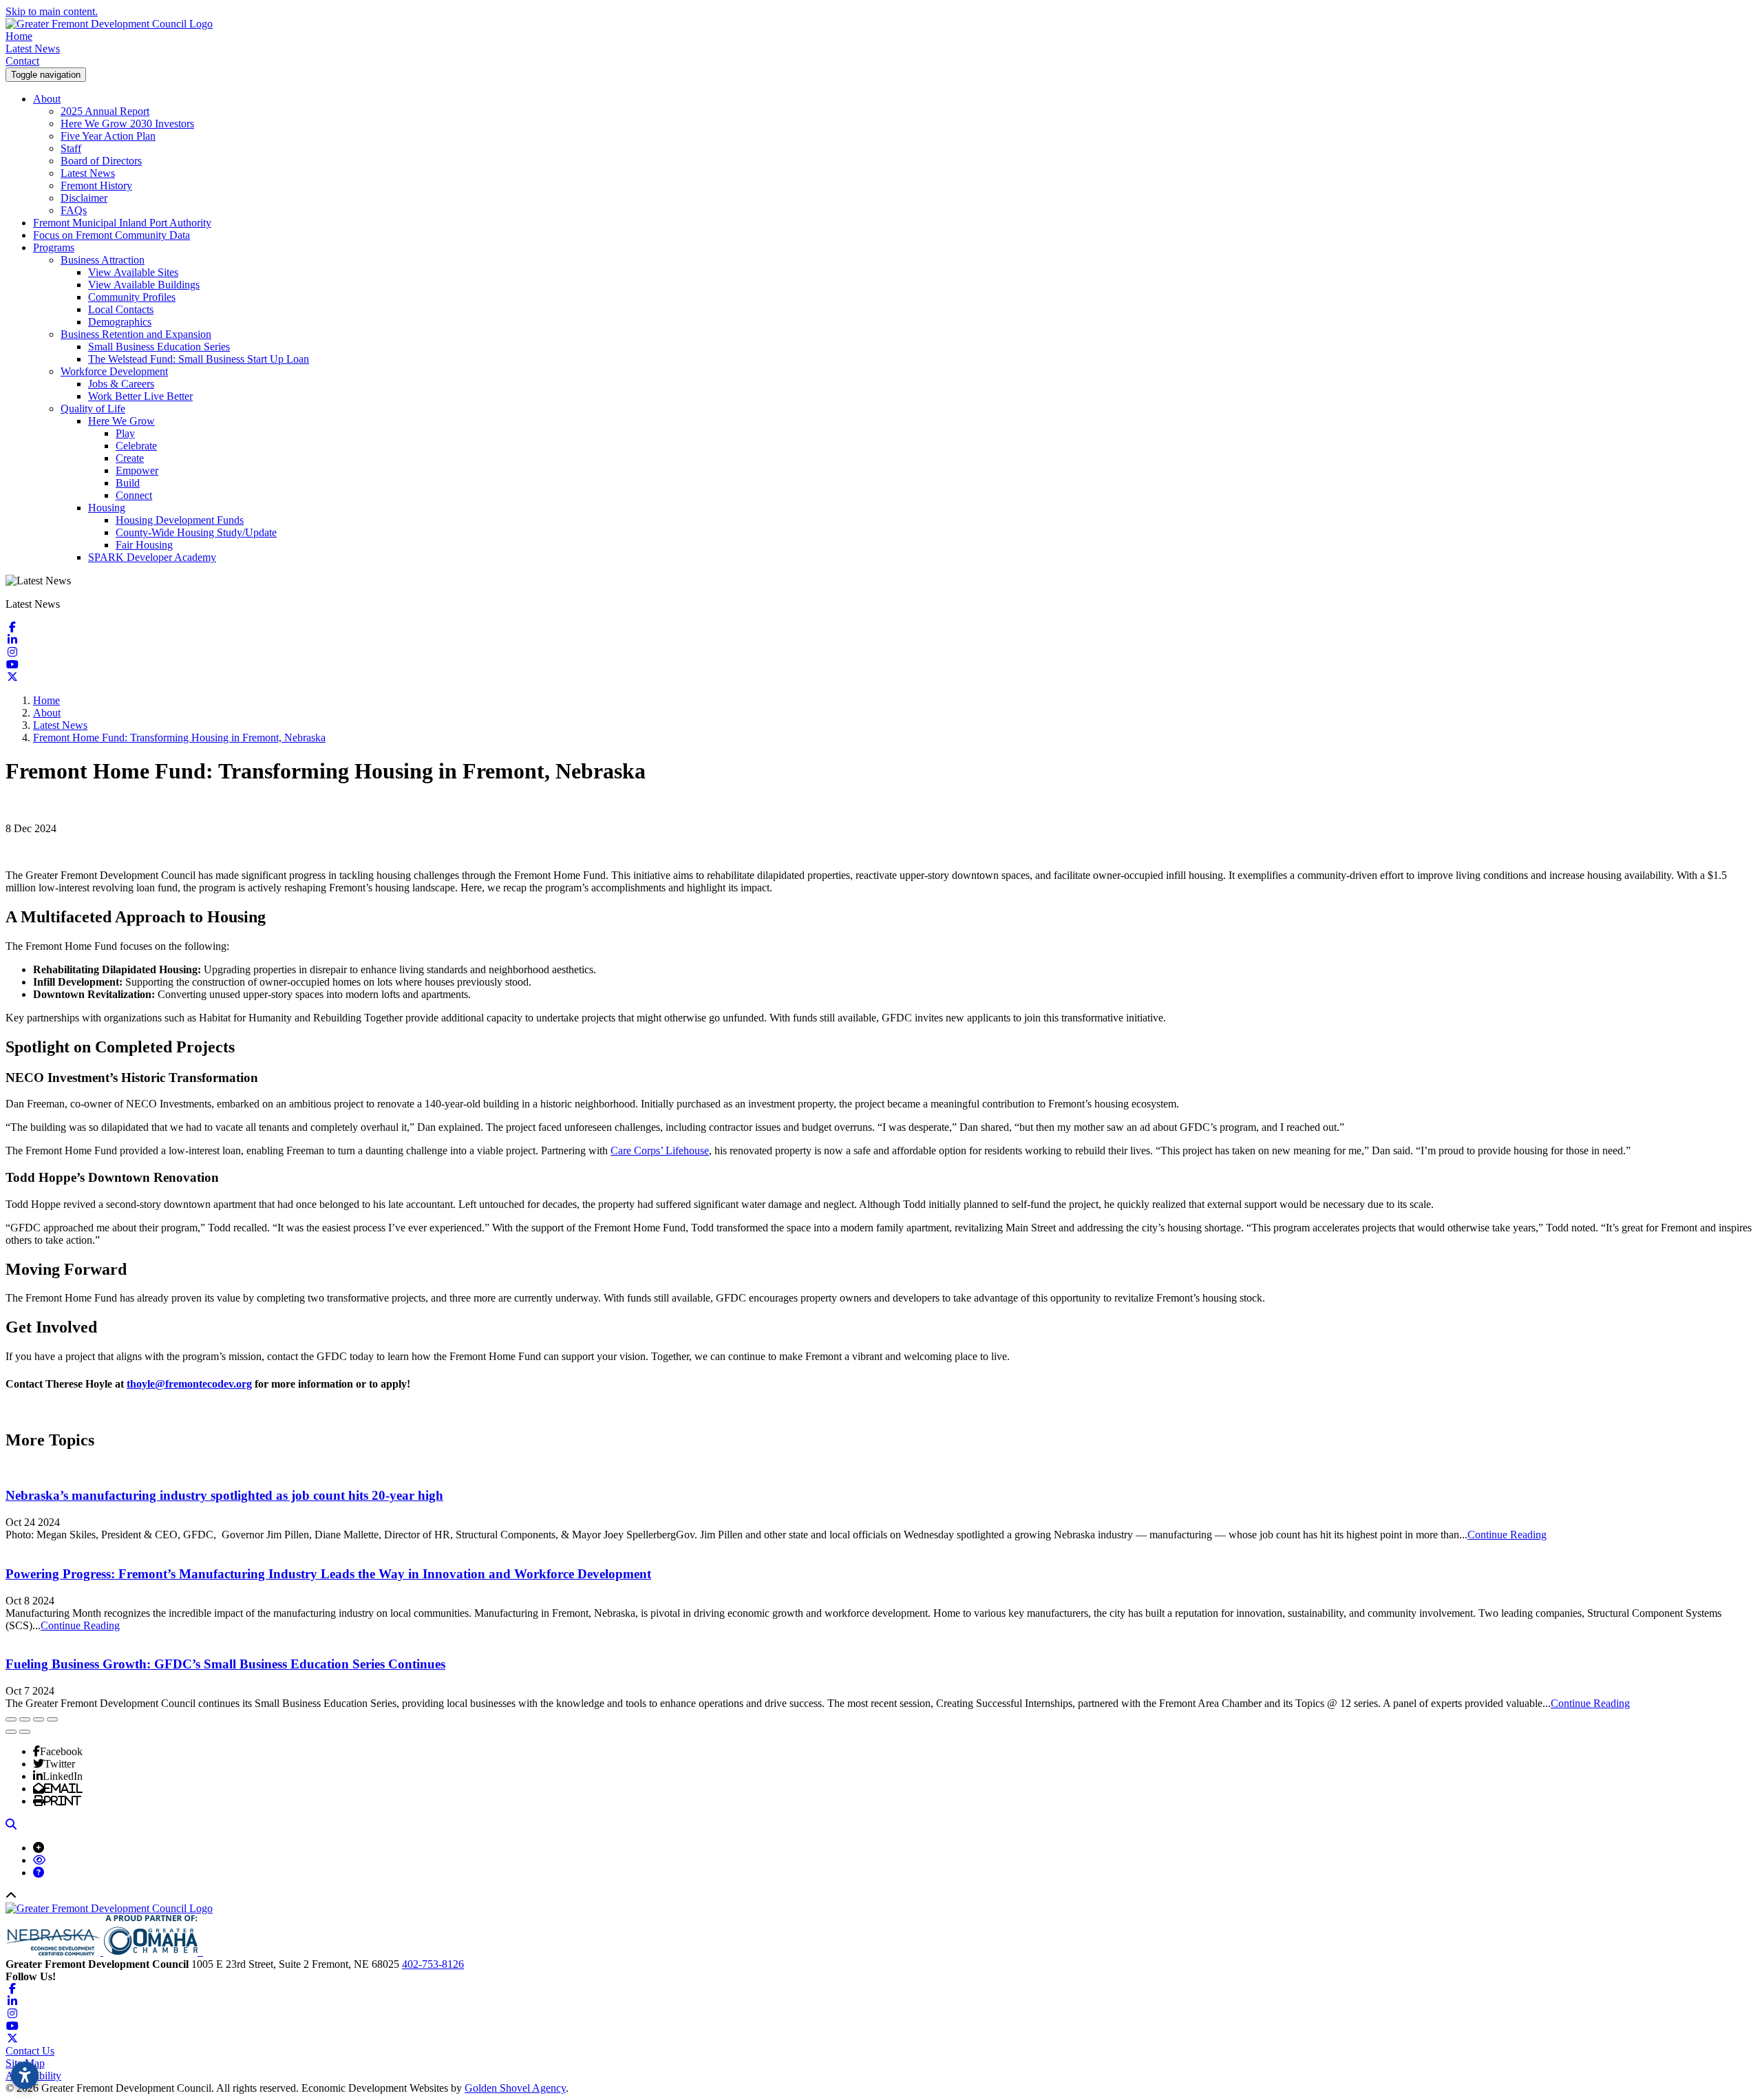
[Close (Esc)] (11, 1719)
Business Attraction (103, 260)
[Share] (25, 1719)
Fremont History (96, 185)
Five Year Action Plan (108, 136)
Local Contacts (121, 309)
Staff (71, 148)
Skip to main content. (52, 11)
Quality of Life (93, 409)
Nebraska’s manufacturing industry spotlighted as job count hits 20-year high (224, 1495)
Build (128, 483)
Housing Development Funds (180, 520)
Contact (22, 61)
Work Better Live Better (140, 396)
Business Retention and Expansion (136, 334)
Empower (137, 470)
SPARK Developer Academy (152, 557)
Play (125, 433)
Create (130, 458)
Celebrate (136, 446)
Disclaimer (84, 198)
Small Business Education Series (159, 347)
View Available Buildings (144, 285)
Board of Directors (101, 161)
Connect (134, 495)
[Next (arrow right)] (25, 1732)
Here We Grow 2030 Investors (127, 124)
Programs (54, 247)
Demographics (120, 322)
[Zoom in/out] (52, 1719)
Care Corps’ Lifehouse (660, 1150)
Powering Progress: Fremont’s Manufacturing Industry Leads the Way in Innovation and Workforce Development (328, 1574)
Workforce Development (114, 371)
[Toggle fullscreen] (39, 1719)
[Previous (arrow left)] (11, 1732)
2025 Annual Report (105, 111)
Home (19, 36)
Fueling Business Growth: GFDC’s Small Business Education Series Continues (225, 1664)
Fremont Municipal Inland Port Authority (122, 223)
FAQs (74, 210)
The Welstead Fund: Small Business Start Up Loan (199, 359)
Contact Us (30, 2051)
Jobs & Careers (121, 384)
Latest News (33, 49)
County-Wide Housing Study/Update (196, 532)
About (47, 99)
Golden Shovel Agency (515, 2088)
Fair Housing (144, 545)
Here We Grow (121, 421)
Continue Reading (1507, 1535)
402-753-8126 (433, 1964)
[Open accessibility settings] (25, 2075)
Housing (107, 508)
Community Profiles (132, 297)
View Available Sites (133, 272)
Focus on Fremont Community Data (112, 235)
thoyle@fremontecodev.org (189, 1384)
